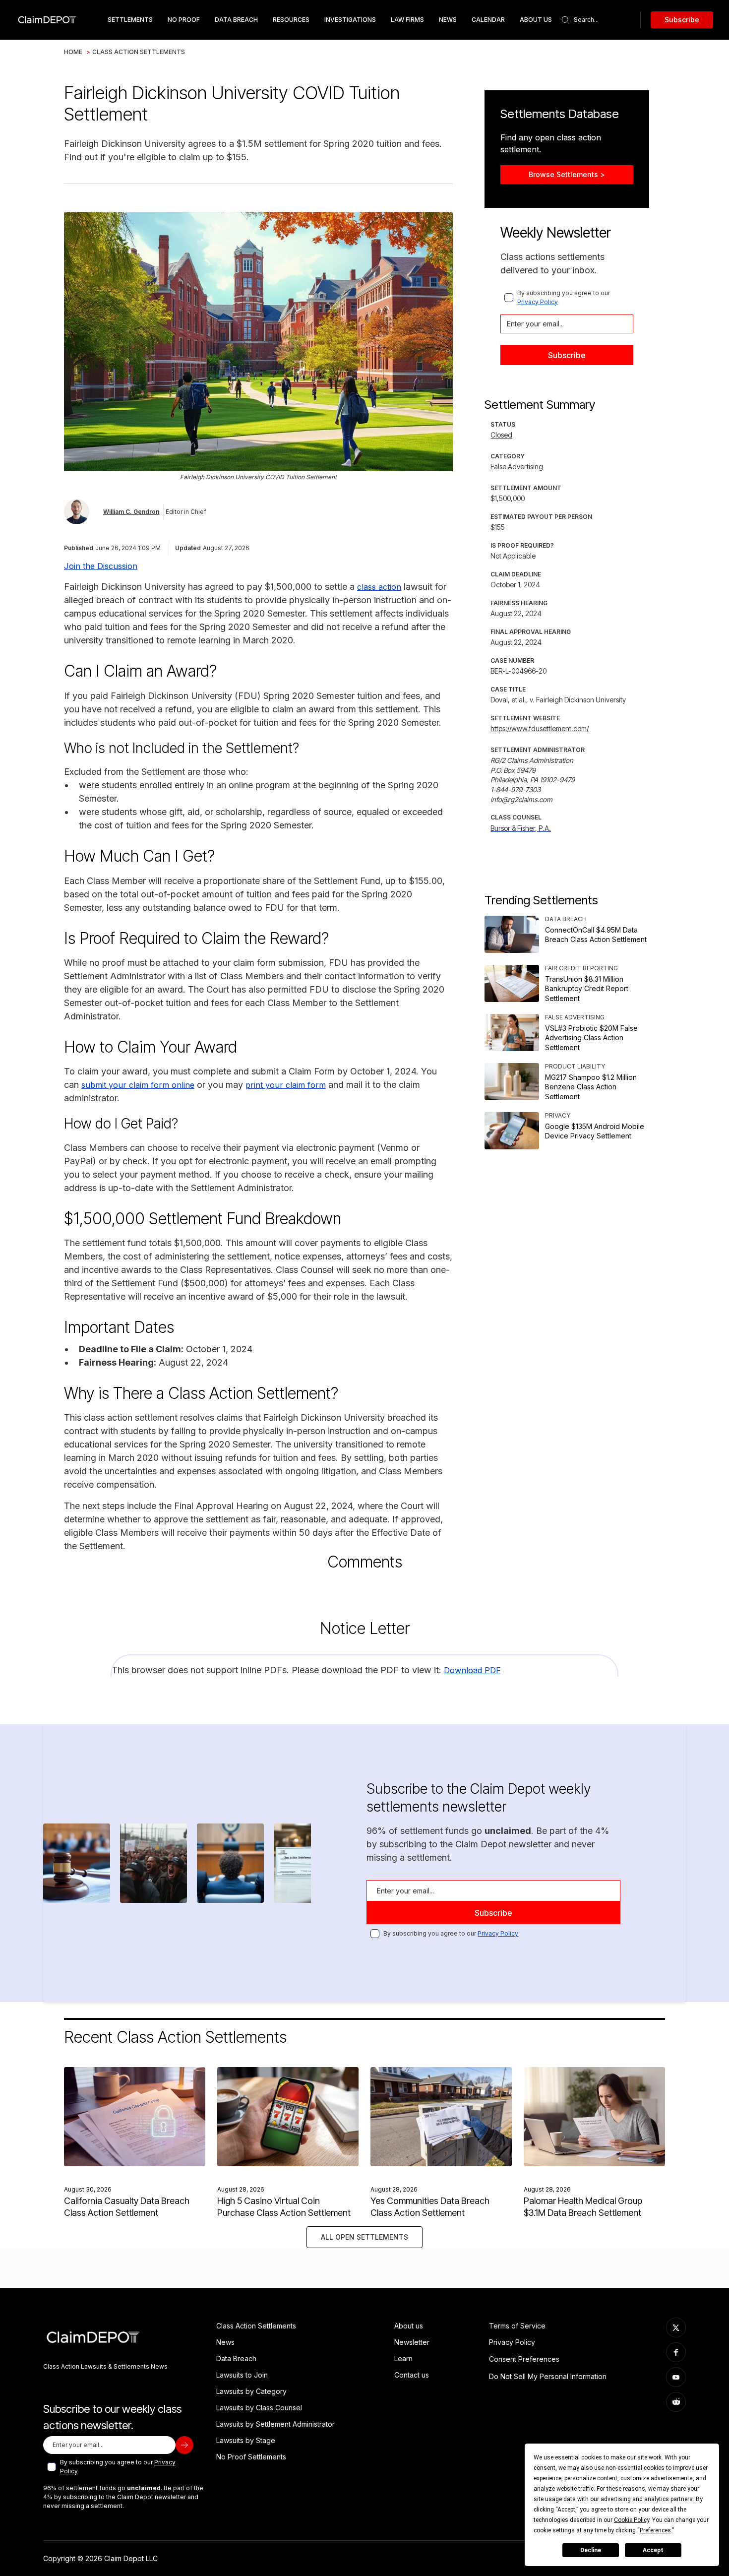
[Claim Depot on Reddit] (676, 2402)
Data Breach (236, 2358)
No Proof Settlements (251, 2457)
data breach (236, 20)
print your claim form (286, 1085)
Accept (653, 2550)
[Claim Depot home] (47, 20)
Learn (403, 2358)
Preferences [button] (655, 2530)
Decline (591, 2550)
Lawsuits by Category (251, 2391)
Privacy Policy (538, 302)
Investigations (350, 20)
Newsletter (412, 2342)
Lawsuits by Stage (246, 2440)
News (448, 20)
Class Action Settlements (139, 52)
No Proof (184, 20)
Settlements (130, 20)
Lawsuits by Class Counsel (259, 2408)
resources (291, 20)
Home (73, 52)
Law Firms (407, 20)
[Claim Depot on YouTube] (676, 2377)
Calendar (488, 20)
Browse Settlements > (567, 174)
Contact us (412, 2375)
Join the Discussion (101, 566)
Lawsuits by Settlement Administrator (275, 2424)
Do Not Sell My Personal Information (548, 2376)
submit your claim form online (138, 1085)
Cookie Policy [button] (632, 2520)
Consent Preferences (524, 2359)
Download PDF (472, 1670)
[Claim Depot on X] (676, 2327)
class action (379, 587)
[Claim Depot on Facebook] (676, 2352)
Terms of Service (517, 2326)
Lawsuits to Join (242, 2375)
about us (536, 20)
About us (409, 2326)
